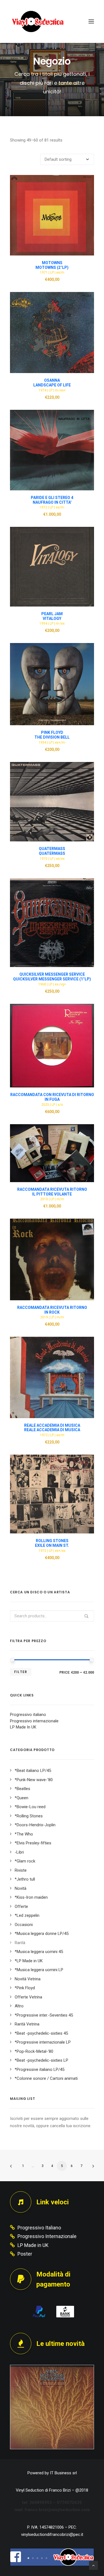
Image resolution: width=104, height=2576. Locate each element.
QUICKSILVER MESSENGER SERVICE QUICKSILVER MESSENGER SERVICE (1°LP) (52, 977)
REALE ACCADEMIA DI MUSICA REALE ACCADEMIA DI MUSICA (52, 1428)
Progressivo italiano (28, 1715)
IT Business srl (63, 2473)
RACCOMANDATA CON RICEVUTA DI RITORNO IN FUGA (52, 1097)
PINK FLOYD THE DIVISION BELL (52, 735)
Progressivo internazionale (34, 1721)
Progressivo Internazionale (47, 2236)
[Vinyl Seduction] (38, 21)
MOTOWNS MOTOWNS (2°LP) (52, 265)
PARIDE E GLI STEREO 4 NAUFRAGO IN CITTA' (52, 500)
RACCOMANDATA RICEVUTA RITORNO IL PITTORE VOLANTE (52, 1192)
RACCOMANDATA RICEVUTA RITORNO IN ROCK (52, 1310)
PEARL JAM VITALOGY (52, 616)
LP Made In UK (23, 1727)
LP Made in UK (33, 2245)
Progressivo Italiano (39, 2228)
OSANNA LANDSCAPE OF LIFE (52, 383)
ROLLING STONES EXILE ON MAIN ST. (52, 1543)
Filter (21, 1672)
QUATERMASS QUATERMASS (52, 851)
